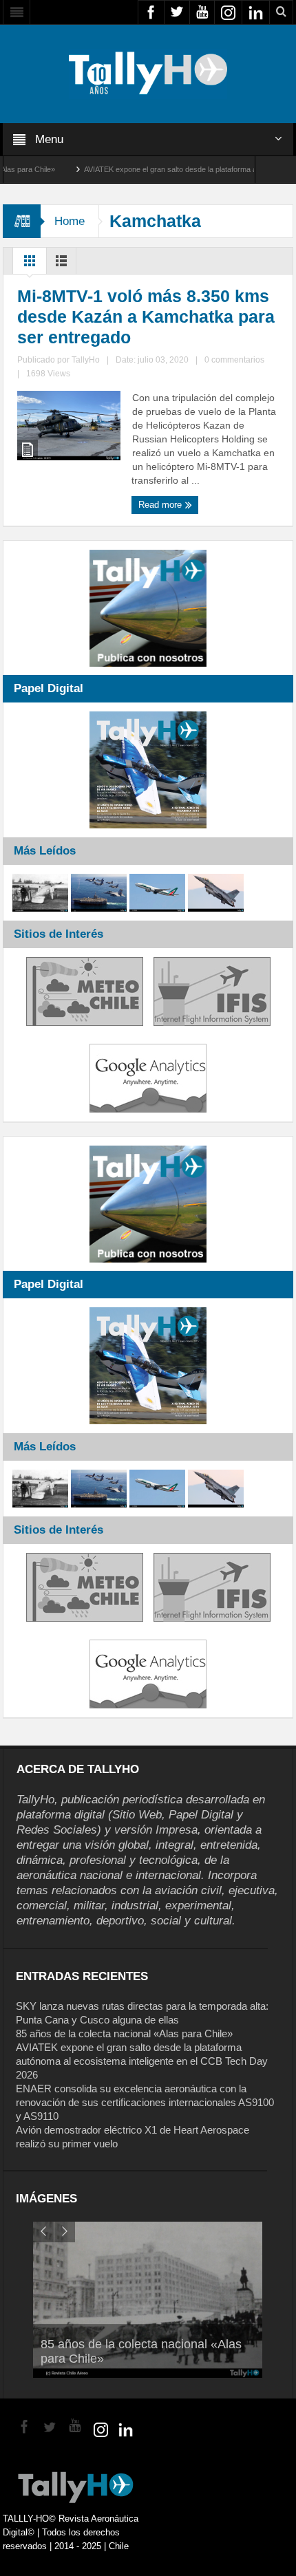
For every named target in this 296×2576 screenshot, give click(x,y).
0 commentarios (234, 360)
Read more (161, 505)
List (61, 264)
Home (70, 221)
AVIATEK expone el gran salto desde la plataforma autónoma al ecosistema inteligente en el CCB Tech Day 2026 (142, 2061)
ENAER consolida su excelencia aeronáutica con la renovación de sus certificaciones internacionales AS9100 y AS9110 (145, 2102)
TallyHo (86, 360)
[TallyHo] (148, 73)
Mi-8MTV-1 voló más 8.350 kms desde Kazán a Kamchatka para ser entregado (146, 316)
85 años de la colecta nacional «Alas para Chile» (124, 2033)
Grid (30, 264)
